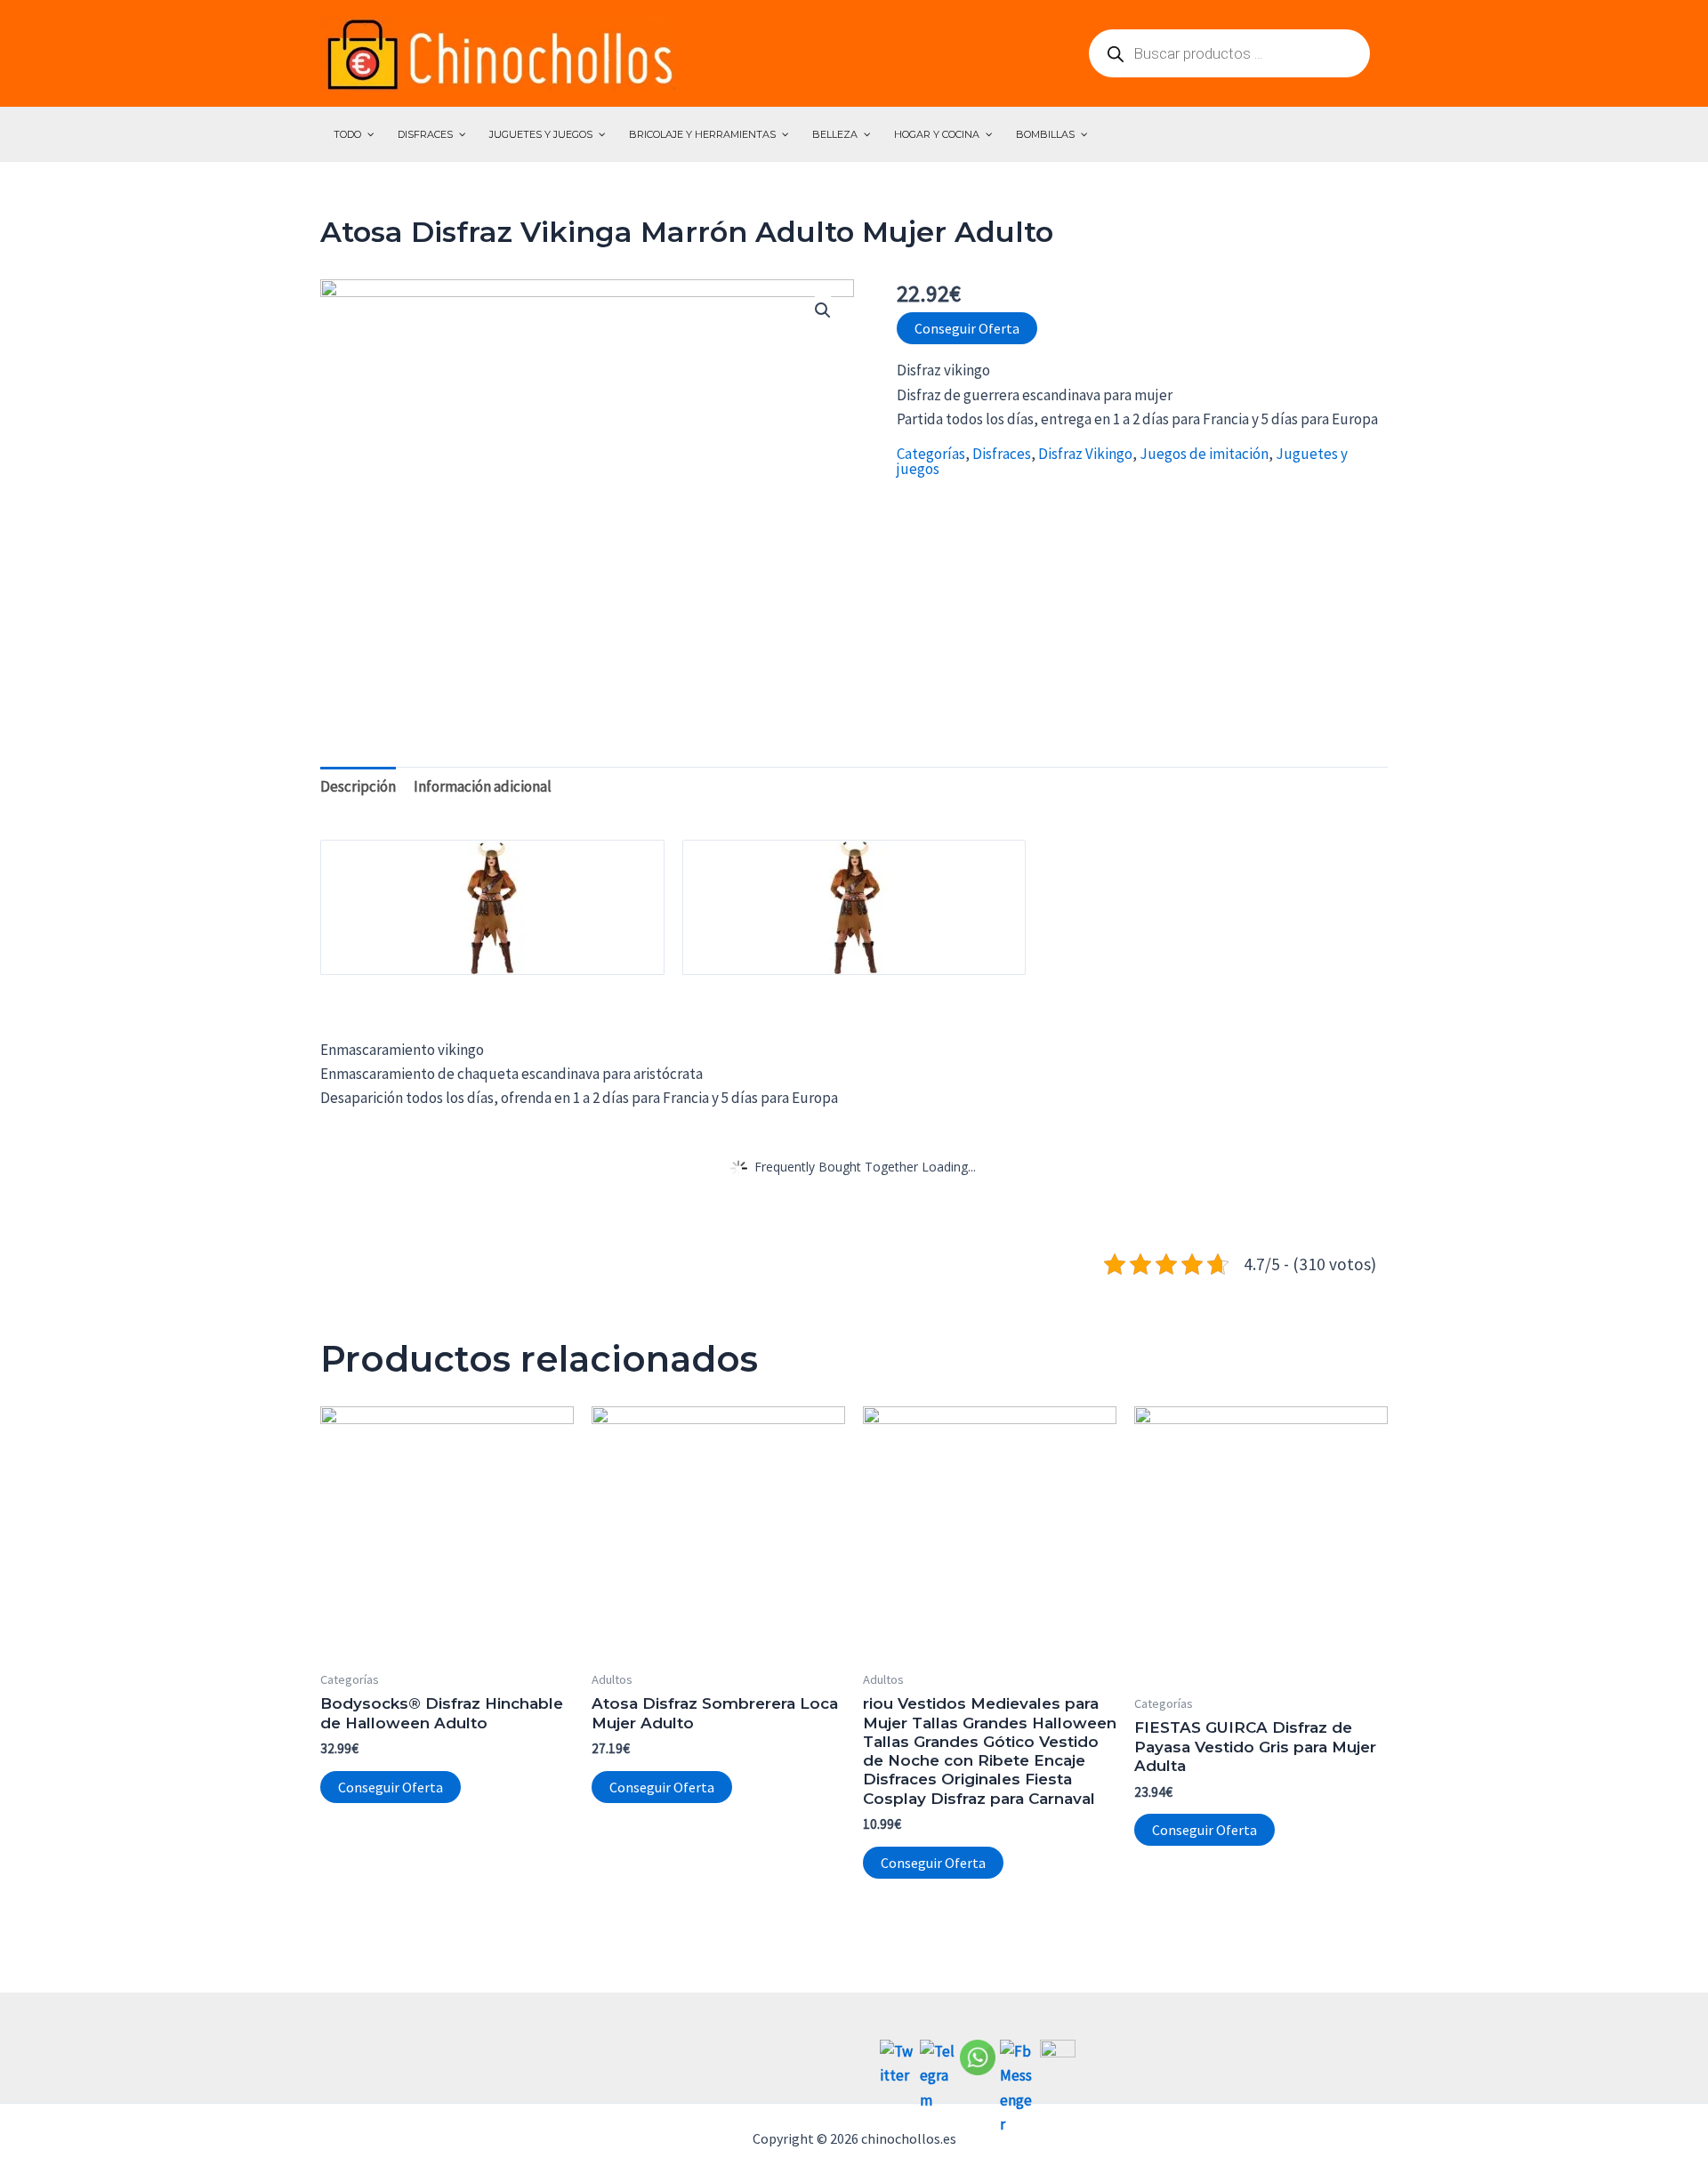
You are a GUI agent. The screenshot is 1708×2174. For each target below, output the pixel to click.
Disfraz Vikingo (1085, 454)
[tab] (358, 786)
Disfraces (1002, 454)
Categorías (931, 454)
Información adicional (483, 786)
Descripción (358, 786)
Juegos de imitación (1204, 454)
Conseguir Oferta (967, 328)
